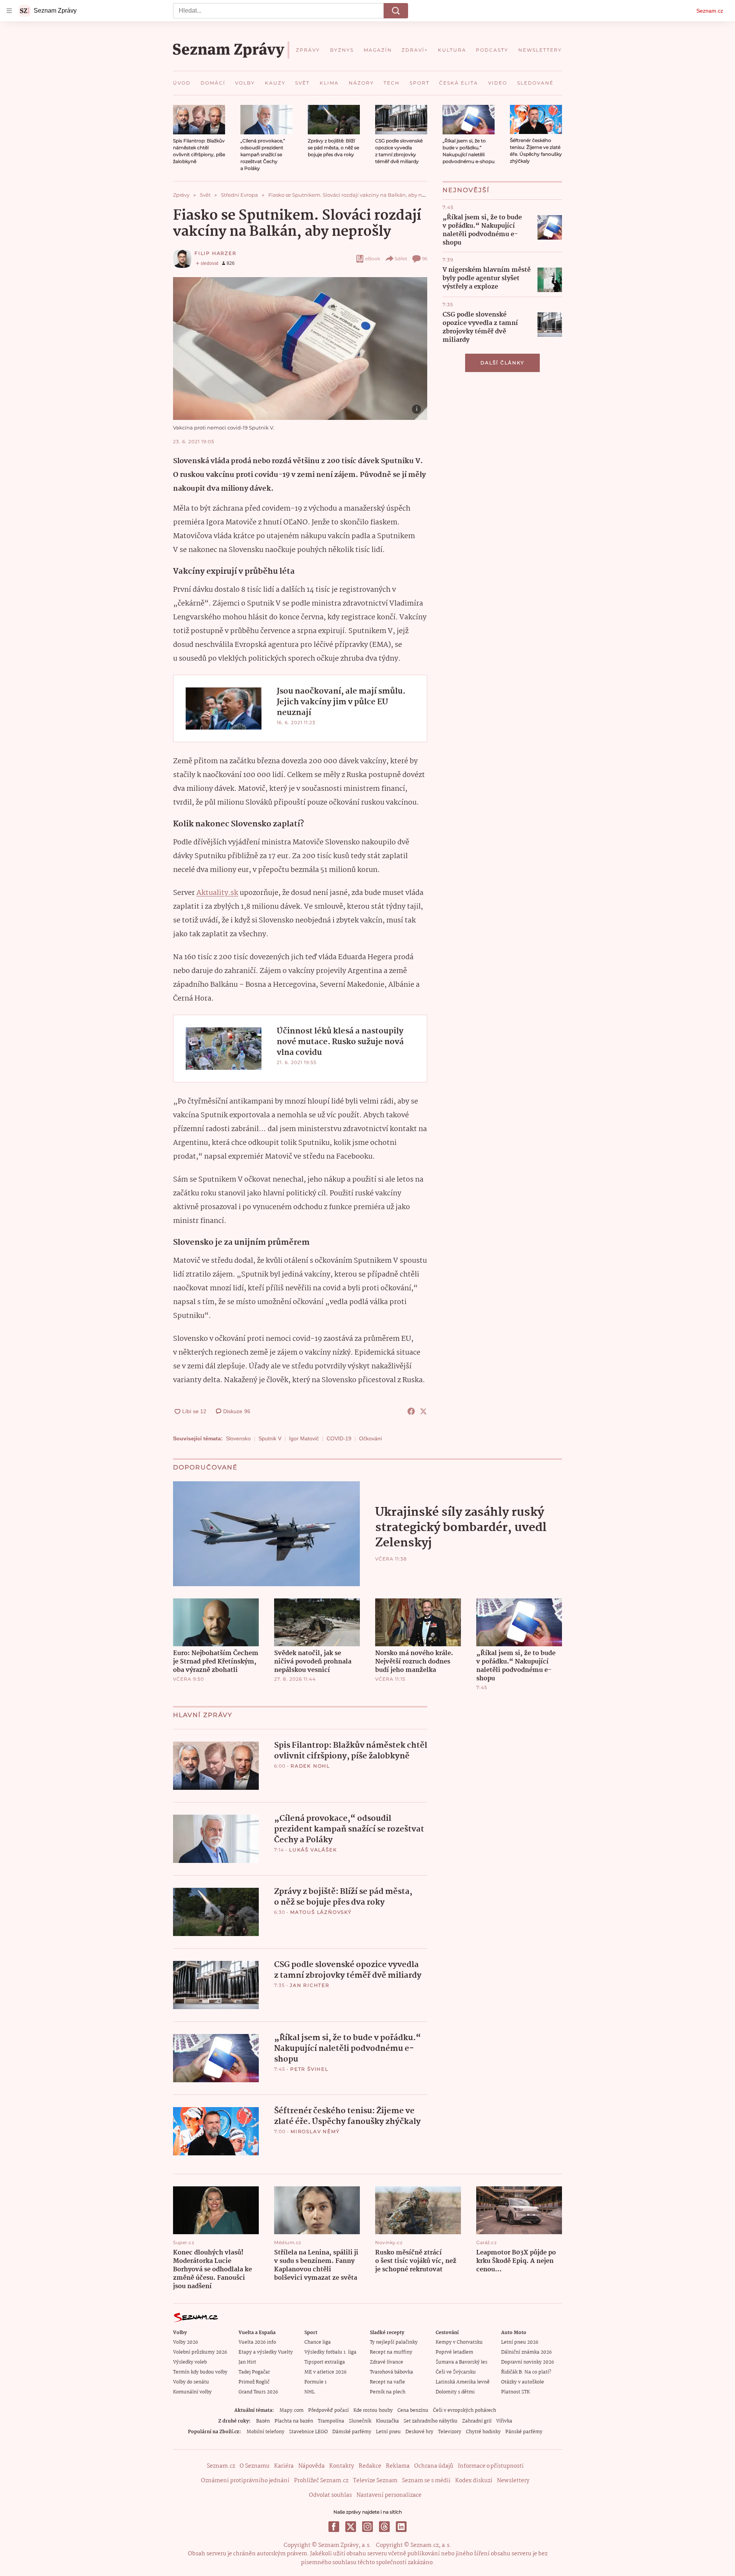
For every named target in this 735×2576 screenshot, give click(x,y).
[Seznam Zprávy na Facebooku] (334, 2527)
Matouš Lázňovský (321, 1912)
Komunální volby (192, 2392)
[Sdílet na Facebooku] (411, 1411)
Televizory (450, 2432)
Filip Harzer (216, 253)
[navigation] (9, 11)
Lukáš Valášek (313, 1850)
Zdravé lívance (386, 2362)
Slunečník (360, 2421)
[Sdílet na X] (423, 1411)
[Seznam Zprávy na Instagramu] (367, 2527)
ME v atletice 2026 (325, 2372)
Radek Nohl (310, 1766)
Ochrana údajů (434, 2466)
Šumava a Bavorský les (461, 2362)
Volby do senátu (191, 2382)
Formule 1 (315, 2382)
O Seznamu (255, 2466)
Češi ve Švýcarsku (456, 2372)
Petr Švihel (309, 2069)
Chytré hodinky (483, 2432)
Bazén (263, 2421)
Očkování (371, 1438)
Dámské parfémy (352, 2432)
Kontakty (342, 2466)
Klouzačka (387, 2421)
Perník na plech (388, 2392)
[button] (199, 120)
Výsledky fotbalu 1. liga (330, 2352)
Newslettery (513, 2481)
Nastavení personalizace (389, 2495)
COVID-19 (339, 1438)
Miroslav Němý (315, 2131)
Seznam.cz (710, 11)
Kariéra (284, 2466)
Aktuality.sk (217, 893)
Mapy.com (292, 2410)
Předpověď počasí (328, 2410)
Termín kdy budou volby (200, 2372)
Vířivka (504, 2421)
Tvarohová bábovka (391, 2372)
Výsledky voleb (190, 2362)
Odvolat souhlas (330, 2495)
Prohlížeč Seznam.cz (321, 2481)
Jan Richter (310, 1985)
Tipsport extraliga (325, 2362)
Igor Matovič (304, 1438)
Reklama (398, 2466)
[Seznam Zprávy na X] (351, 2527)
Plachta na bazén (294, 2421)
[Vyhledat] (396, 11)
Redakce (370, 2466)
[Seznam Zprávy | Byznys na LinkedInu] (401, 2527)
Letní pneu (388, 2432)
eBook (373, 259)
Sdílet (401, 259)
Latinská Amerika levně (463, 2382)
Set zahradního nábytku (430, 2421)
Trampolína (331, 2421)
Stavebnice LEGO (308, 2432)
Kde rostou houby (373, 2410)
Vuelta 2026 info (257, 2342)
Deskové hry (419, 2432)
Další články (502, 363)
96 (425, 259)
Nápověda (311, 2466)
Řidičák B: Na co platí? (526, 2372)
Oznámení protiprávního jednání (245, 2481)
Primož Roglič (254, 2382)
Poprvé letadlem (454, 2352)
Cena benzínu (413, 2410)
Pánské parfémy (524, 2432)
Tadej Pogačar (254, 2372)
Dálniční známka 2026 (526, 2352)
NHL (310, 2392)
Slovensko (238, 1438)
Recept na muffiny (391, 2352)
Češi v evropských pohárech (465, 2410)
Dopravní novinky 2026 (528, 2362)
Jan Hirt (247, 2362)
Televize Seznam (375, 2481)
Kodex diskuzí (474, 2481)
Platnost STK (515, 2392)
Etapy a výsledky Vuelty (266, 2352)
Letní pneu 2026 (520, 2342)
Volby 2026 (185, 2342)
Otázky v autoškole (523, 2382)
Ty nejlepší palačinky (394, 2342)
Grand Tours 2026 (258, 2392)
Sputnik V (270, 1438)
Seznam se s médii (426, 2481)
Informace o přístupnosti (491, 2466)
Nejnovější (466, 190)
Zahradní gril (477, 2421)
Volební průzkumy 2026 (200, 2352)
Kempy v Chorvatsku (459, 2342)
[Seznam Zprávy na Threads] (384, 2527)
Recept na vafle (387, 2382)
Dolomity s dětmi (455, 2392)
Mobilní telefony (265, 2432)
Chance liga (318, 2342)
